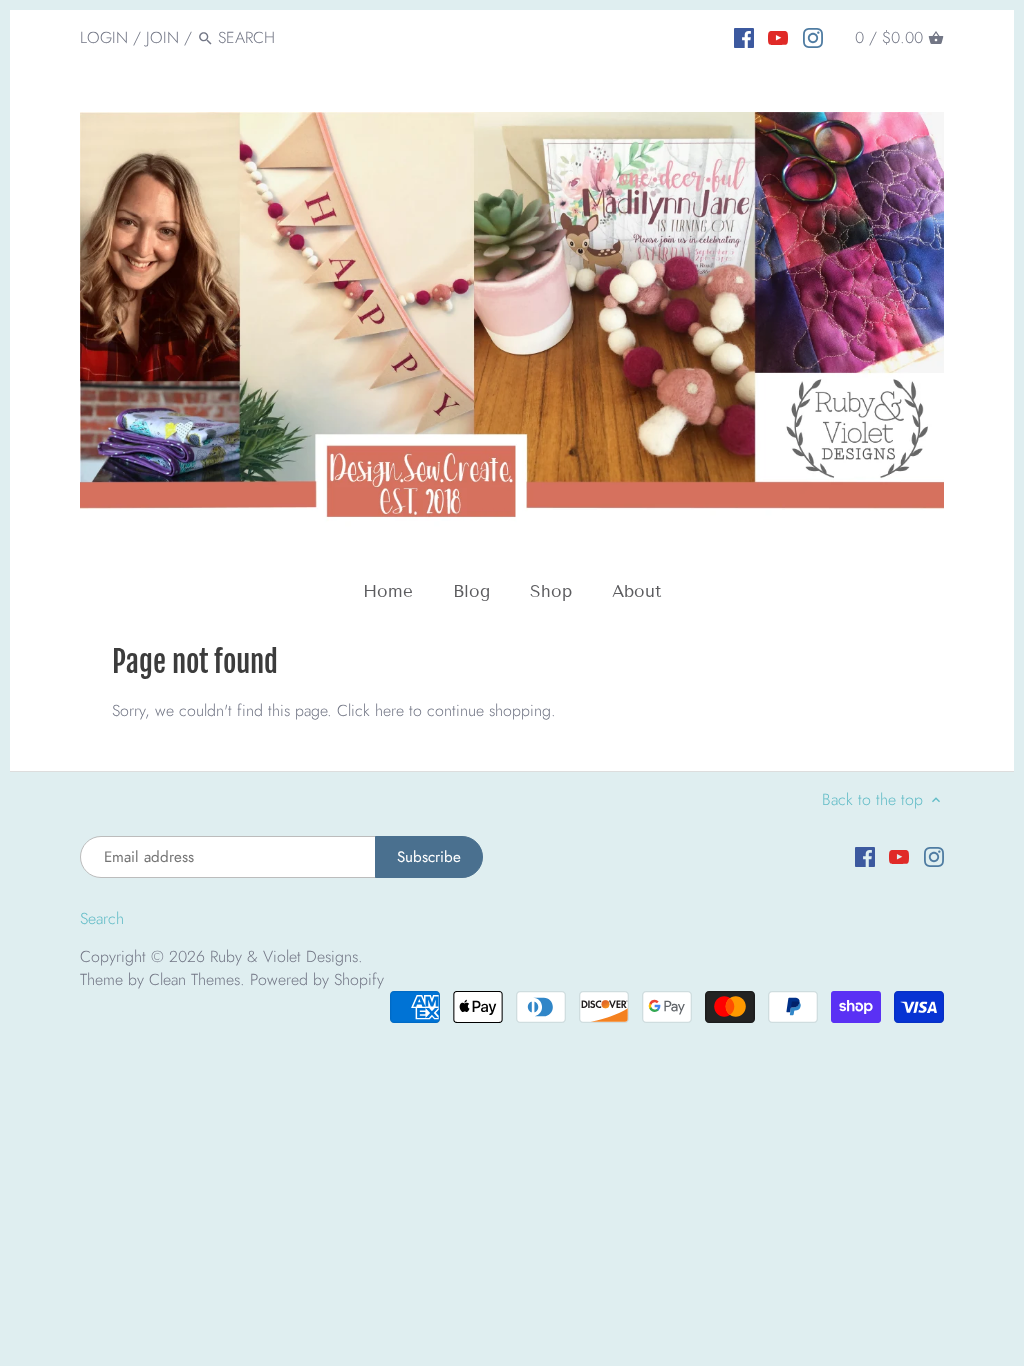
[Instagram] (813, 37)
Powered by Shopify (317, 979)
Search (102, 918)
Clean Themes (194, 979)
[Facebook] (744, 37)
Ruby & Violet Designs (284, 956)
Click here (370, 710)
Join (162, 37)
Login (104, 37)
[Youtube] (778, 37)
